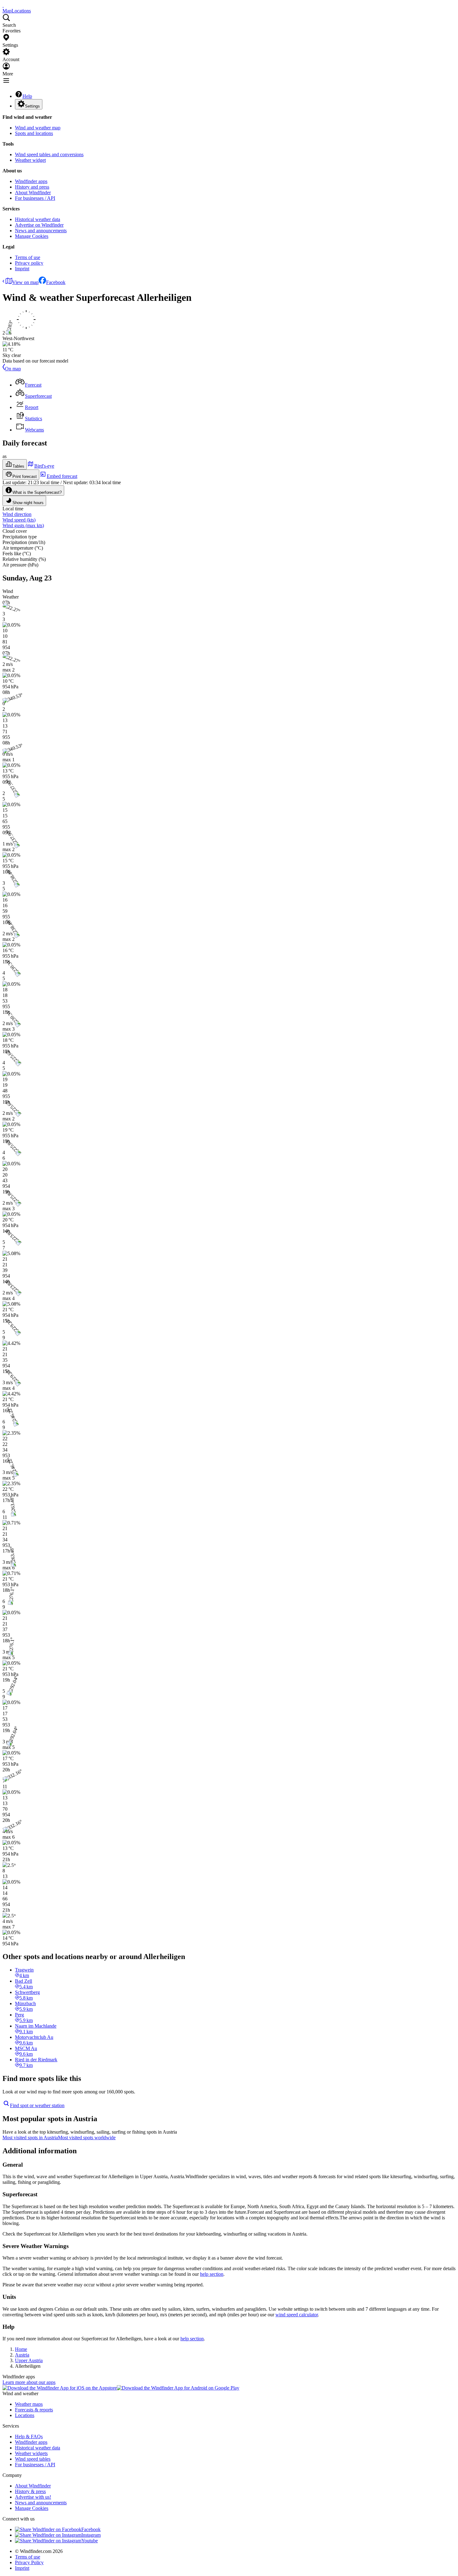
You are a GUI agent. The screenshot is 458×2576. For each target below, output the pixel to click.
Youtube (90, 2541)
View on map (25, 282)
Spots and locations (34, 133)
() (19, 520)
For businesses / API (35, 198)
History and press (32, 187)
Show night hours (28, 503)
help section (212, 2274)
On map (13, 369)
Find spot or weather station (37, 2105)
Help (27, 96)
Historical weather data (38, 219)
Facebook (56, 282)
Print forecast (25, 477)
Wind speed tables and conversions (49, 154)
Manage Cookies (32, 236)
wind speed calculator (297, 2315)
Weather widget (30, 160)
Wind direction (17, 514)
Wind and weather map (38, 128)
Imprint (22, 269)
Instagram (91, 2535)
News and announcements (41, 231)
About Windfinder (33, 193)
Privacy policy (29, 263)
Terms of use (28, 257)
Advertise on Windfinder (39, 225)
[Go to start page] (3, 5)
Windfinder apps (31, 181)
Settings (32, 106)
